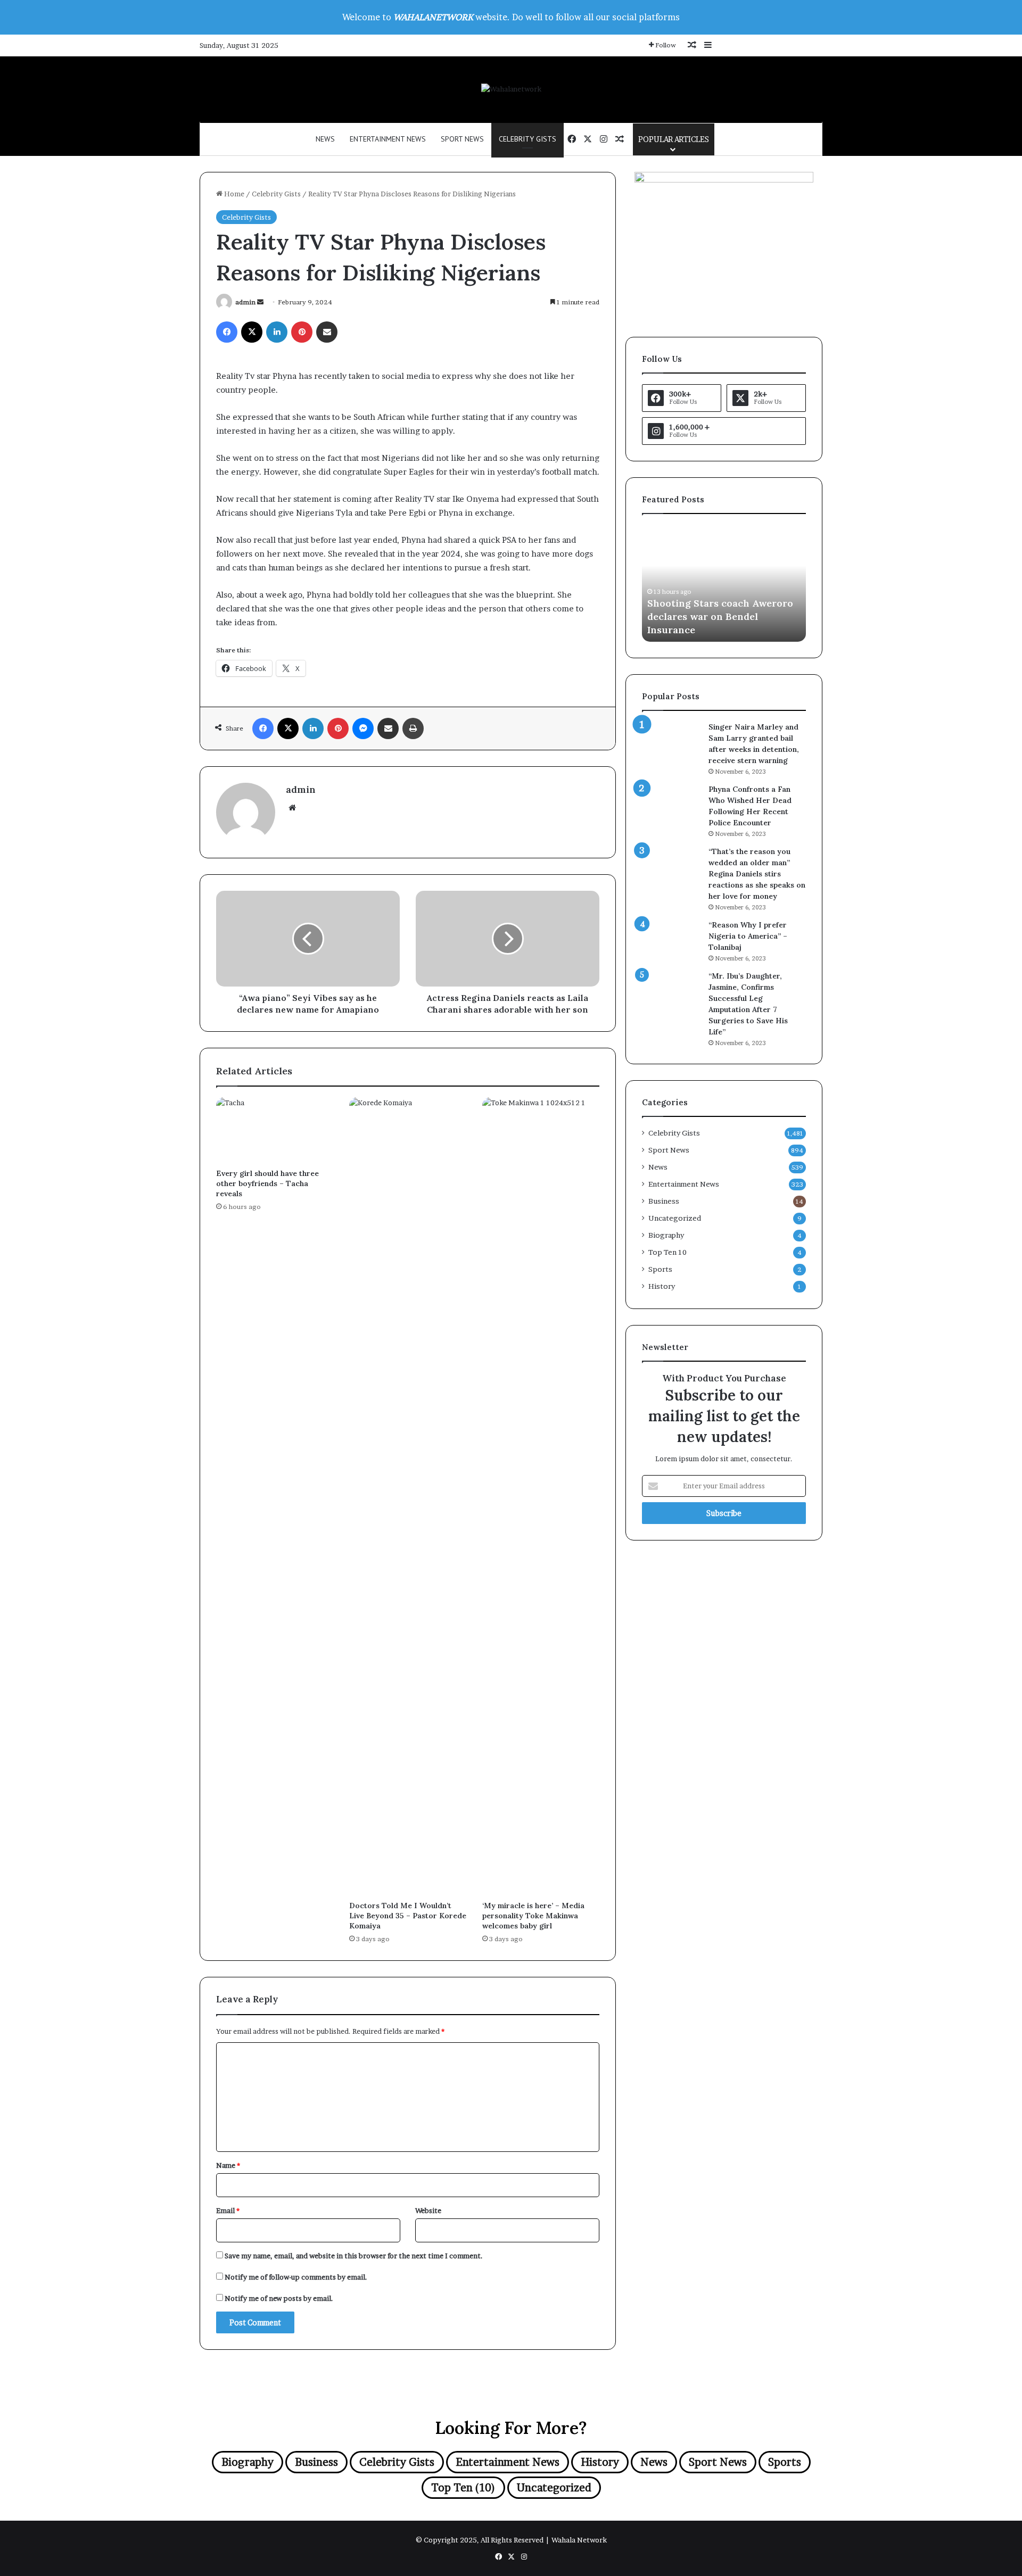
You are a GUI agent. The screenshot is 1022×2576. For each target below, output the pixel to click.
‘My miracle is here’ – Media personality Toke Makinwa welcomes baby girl (533, 1916)
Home (233, 194)
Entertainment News (388, 139)
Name (228, 2165)
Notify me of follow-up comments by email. (296, 2277)
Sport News (462, 139)
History (662, 1286)
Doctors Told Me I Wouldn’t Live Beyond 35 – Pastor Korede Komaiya (408, 1916)
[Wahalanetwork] (511, 89)
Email (228, 2210)
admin (245, 302)
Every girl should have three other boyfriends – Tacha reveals (267, 1183)
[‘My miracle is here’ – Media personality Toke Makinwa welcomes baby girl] (541, 1496)
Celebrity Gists (528, 139)
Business (664, 1201)
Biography (666, 1235)
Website (428, 2210)
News (325, 139)
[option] (724, 583)
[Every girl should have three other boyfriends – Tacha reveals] (275, 1130)
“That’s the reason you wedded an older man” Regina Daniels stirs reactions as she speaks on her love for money (757, 874)
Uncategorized (675, 1218)
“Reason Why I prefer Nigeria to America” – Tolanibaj (748, 936)
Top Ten (667, 1252)
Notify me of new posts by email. (279, 2298)
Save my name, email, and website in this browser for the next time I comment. (354, 2256)
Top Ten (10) (463, 2488)
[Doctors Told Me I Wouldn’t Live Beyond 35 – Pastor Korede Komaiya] (408, 1496)
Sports (660, 1269)
